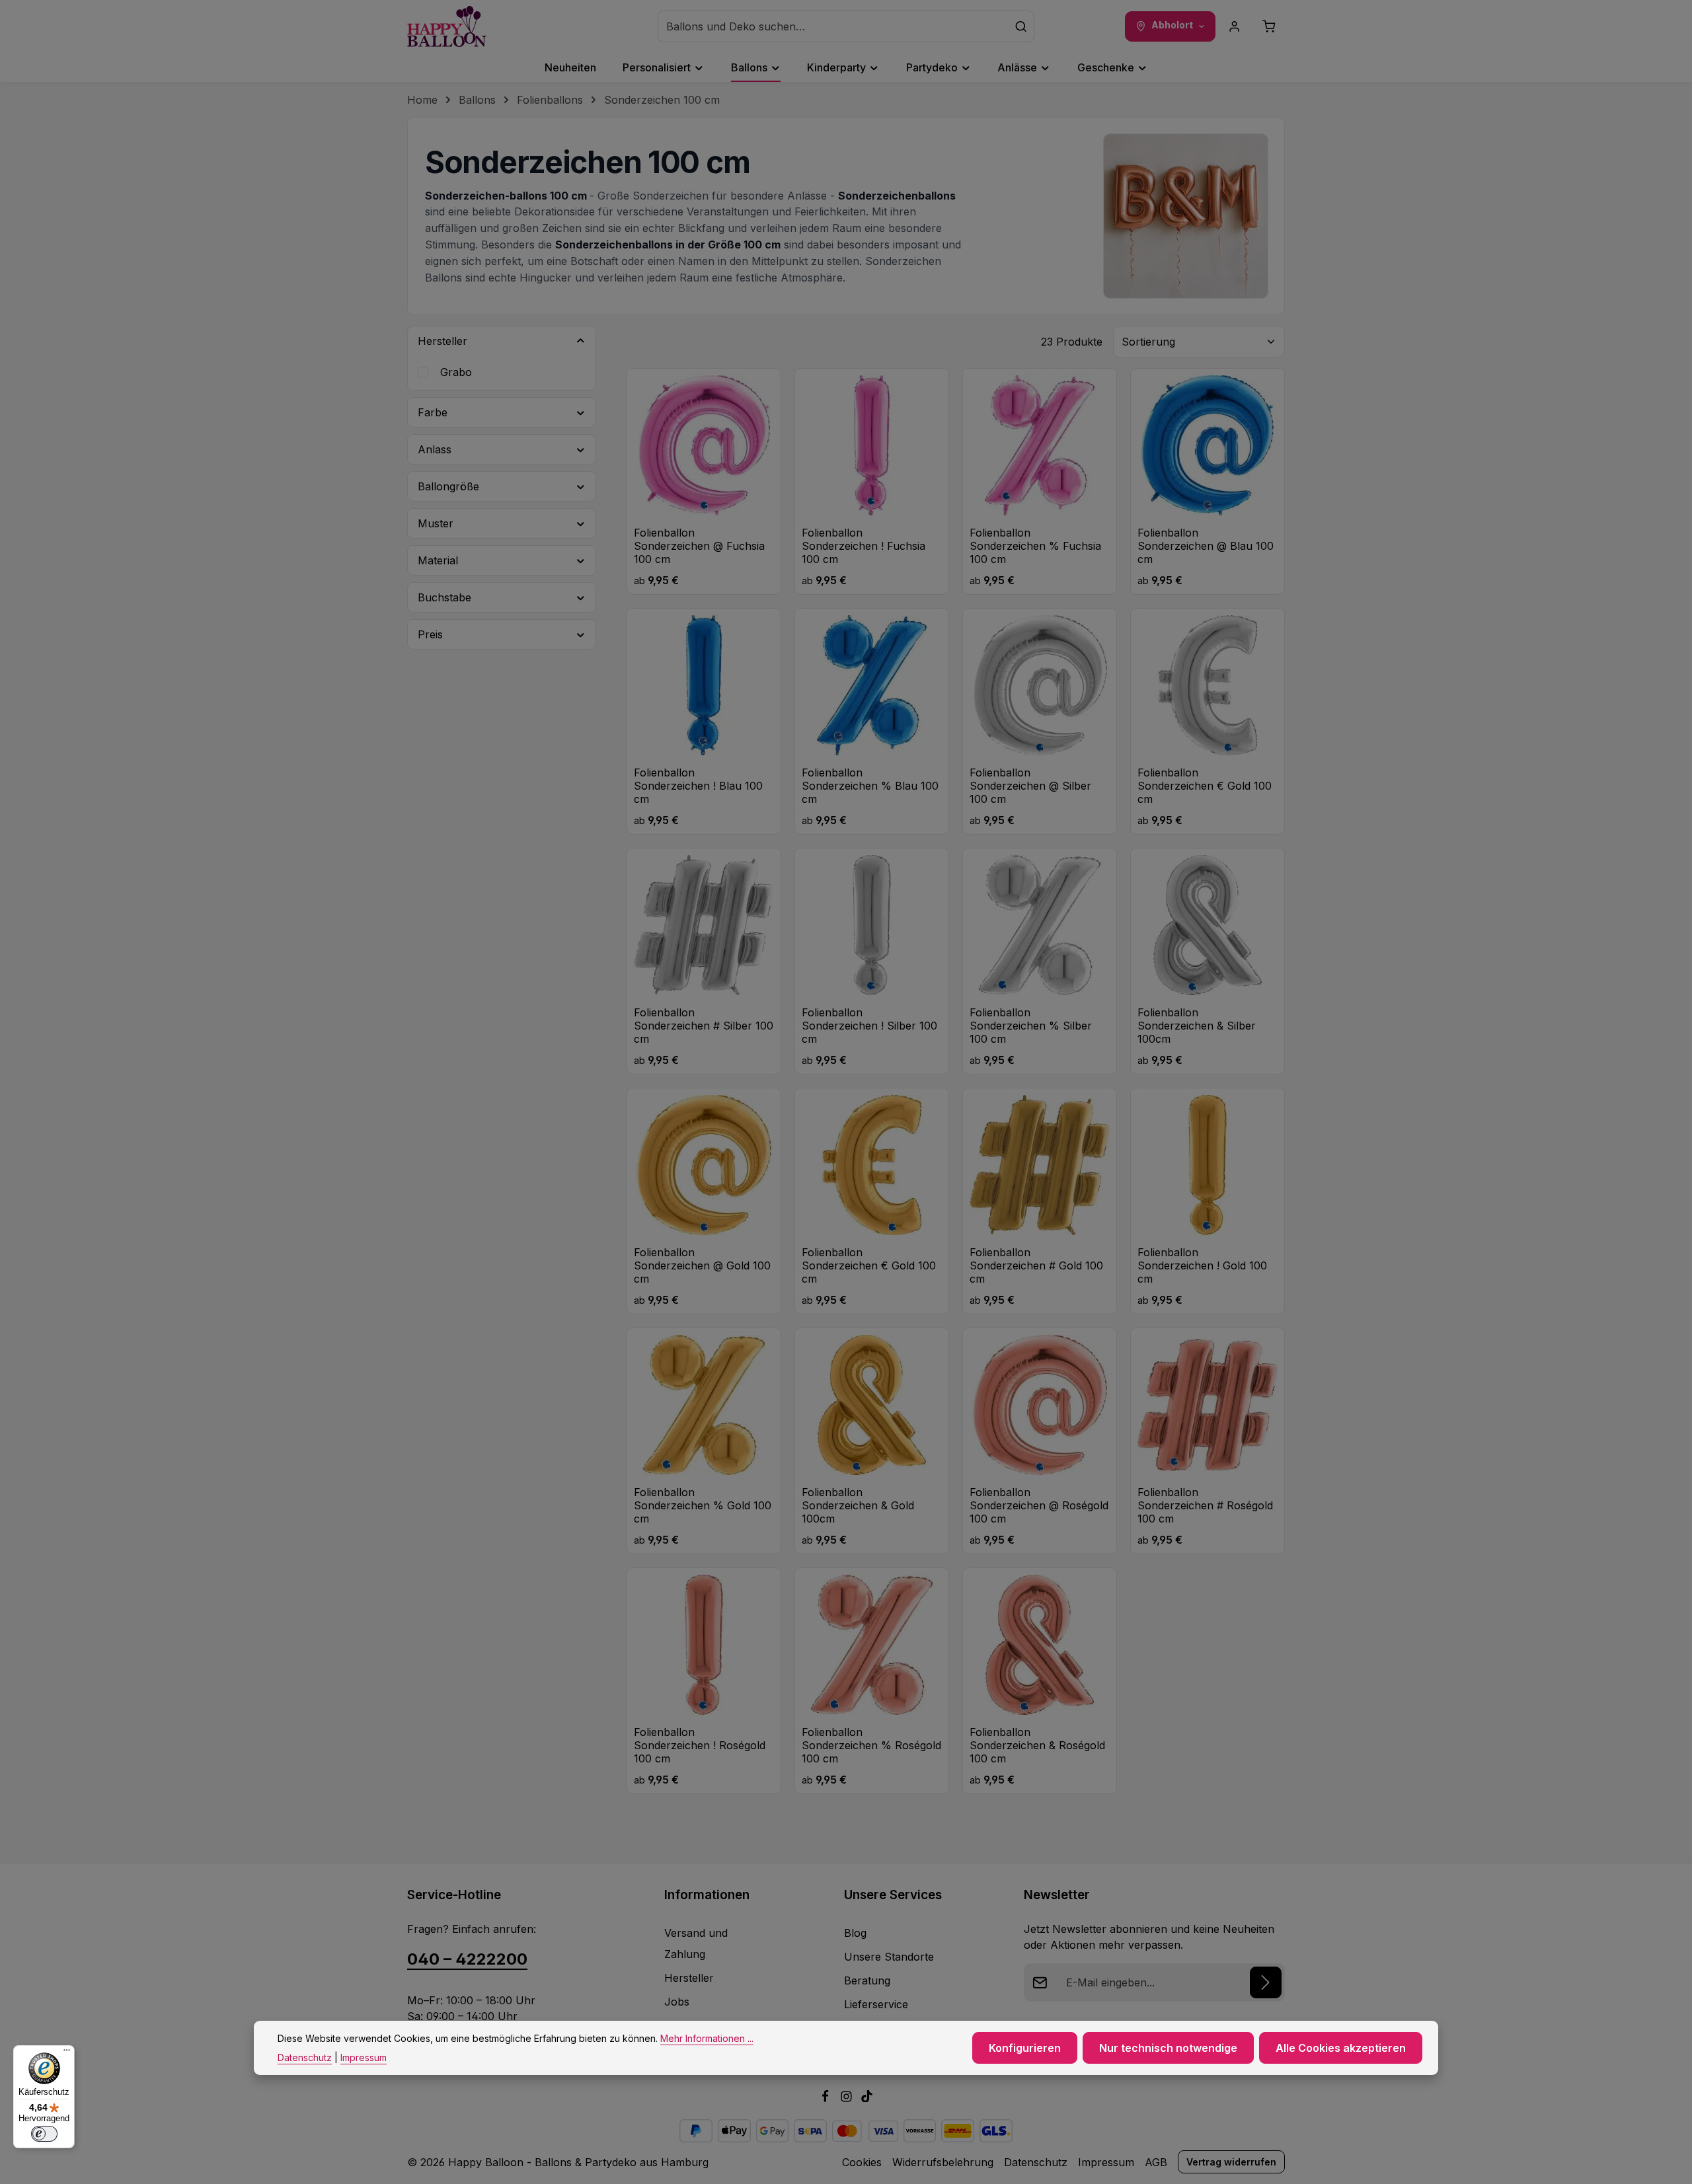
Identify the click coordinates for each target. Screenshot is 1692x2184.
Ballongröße (448, 486)
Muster (436, 523)
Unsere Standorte (889, 1957)
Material (438, 560)
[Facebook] (827, 2098)
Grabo (456, 372)
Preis (430, 634)
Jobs (677, 2002)
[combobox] (833, 26)
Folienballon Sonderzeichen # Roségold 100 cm (1205, 1505)
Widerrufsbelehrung (943, 2162)
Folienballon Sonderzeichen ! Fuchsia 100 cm (864, 546)
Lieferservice (876, 2004)
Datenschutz (1036, 2162)
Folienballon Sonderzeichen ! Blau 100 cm (698, 786)
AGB (1156, 2162)
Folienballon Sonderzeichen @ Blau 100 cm (1206, 546)
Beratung (867, 1980)
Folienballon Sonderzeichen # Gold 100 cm (1036, 1265)
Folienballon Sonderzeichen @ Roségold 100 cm (1039, 1505)
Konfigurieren (1025, 2048)
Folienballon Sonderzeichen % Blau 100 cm (870, 786)
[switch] (44, 2134)
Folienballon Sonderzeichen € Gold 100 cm (1205, 786)
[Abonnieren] (1266, 1982)
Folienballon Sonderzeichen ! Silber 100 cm (869, 1026)
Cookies (862, 2162)
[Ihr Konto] (1235, 26)
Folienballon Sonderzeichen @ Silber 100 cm (1030, 786)
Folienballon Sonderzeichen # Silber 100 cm (704, 1026)
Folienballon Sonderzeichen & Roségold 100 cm (1037, 1745)
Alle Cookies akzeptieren (1341, 2048)
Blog (855, 1933)
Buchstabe (444, 597)
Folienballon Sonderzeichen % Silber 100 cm (1031, 1026)
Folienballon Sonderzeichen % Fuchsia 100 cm (1035, 546)
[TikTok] (867, 2098)
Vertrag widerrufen (1231, 2162)
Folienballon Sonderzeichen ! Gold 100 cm (1202, 1265)
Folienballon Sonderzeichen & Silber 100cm (1197, 1026)
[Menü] (67, 2053)
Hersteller (442, 341)
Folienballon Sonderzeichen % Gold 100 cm (703, 1505)
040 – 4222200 (467, 1959)
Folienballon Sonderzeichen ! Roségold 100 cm (700, 1745)
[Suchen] (1021, 26)
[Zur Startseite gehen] (447, 26)
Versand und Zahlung (696, 1943)
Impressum (1106, 2162)
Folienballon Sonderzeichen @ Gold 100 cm (702, 1265)
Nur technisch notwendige (1168, 2048)
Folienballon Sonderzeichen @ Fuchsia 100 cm (699, 546)
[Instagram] (848, 2098)
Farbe (433, 412)
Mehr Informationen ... (707, 2038)
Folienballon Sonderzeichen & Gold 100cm (858, 1505)
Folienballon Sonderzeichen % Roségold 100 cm (871, 1745)
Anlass (435, 449)
